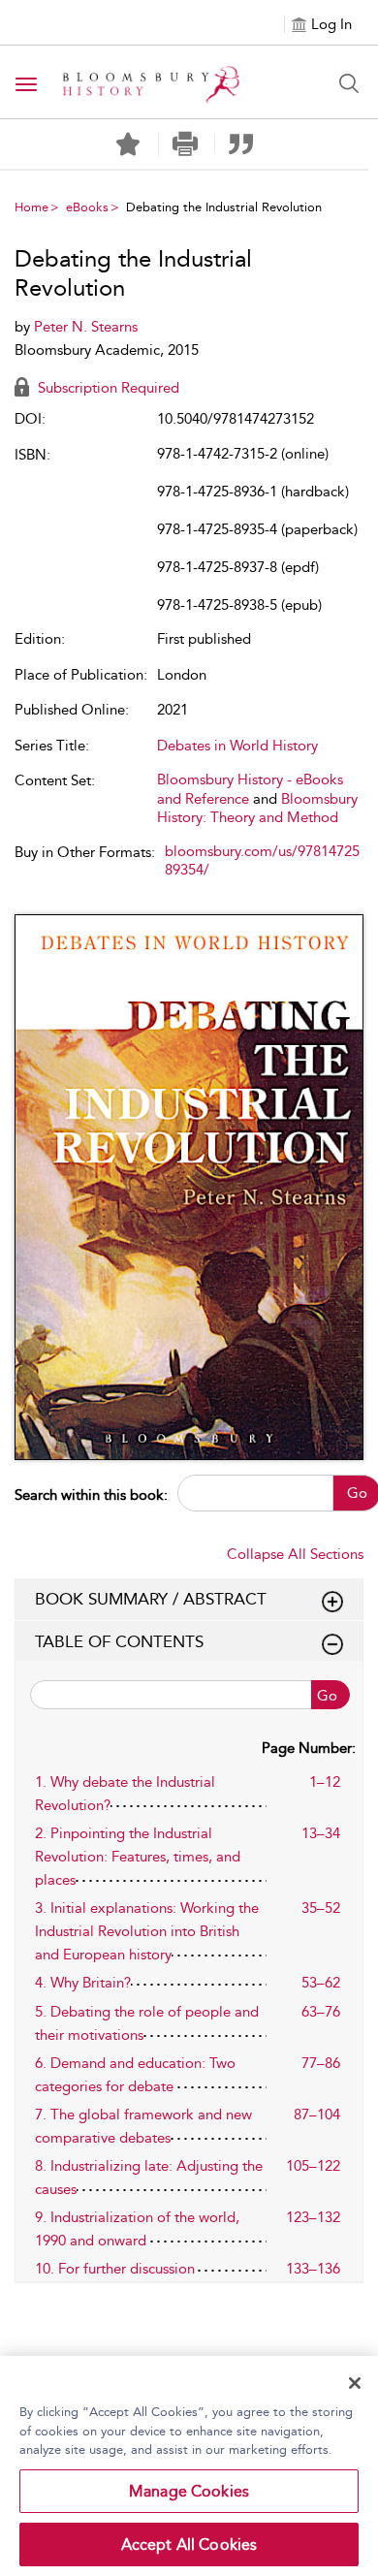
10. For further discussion (115, 2269)
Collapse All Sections (295, 1554)
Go (327, 1696)
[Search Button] (349, 83)
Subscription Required (107, 388)
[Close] (355, 2383)
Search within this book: (91, 1495)
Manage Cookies (189, 2491)
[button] (185, 144)
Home (31, 207)
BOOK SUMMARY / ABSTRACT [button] (151, 1599)
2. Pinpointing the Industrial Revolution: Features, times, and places (138, 1857)
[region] (189, 2466)
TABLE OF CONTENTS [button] (119, 1641)
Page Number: (309, 1748)
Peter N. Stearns (86, 327)
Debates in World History (237, 746)
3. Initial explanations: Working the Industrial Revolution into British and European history (147, 1931)
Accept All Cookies (189, 2544)
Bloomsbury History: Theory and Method (257, 809)
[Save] (128, 144)
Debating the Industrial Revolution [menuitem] (224, 207)
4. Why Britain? (83, 1983)
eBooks (87, 207)
